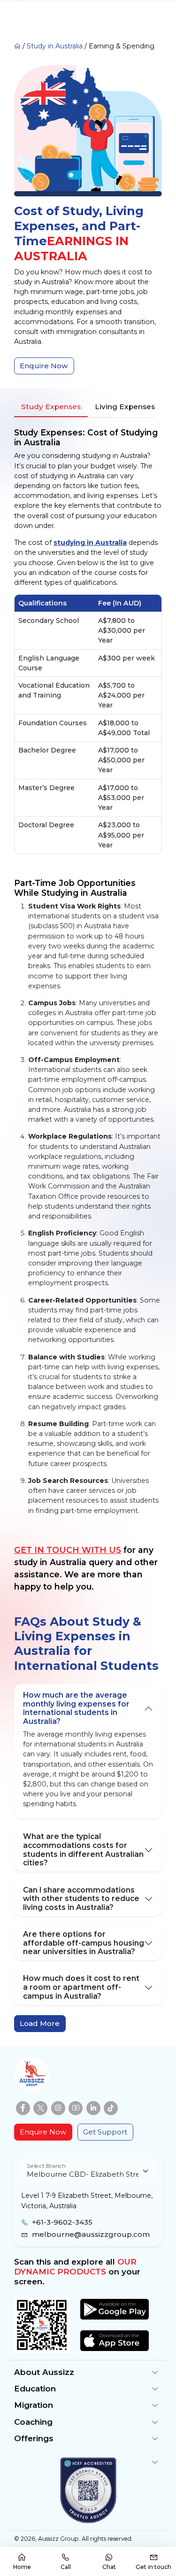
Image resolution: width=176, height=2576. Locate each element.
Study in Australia (55, 46)
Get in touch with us (68, 1550)
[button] (88, 2372)
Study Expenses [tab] (51, 407)
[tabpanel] (88, 972)
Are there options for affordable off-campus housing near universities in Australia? (84, 1943)
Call (66, 2567)
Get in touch (153, 2567)
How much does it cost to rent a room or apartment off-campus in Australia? (81, 1987)
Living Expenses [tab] (125, 407)
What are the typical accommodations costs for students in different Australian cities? (83, 1850)
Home (22, 2567)
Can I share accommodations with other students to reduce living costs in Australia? (81, 1899)
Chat (109, 2567)
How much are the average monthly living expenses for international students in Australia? (76, 1708)
